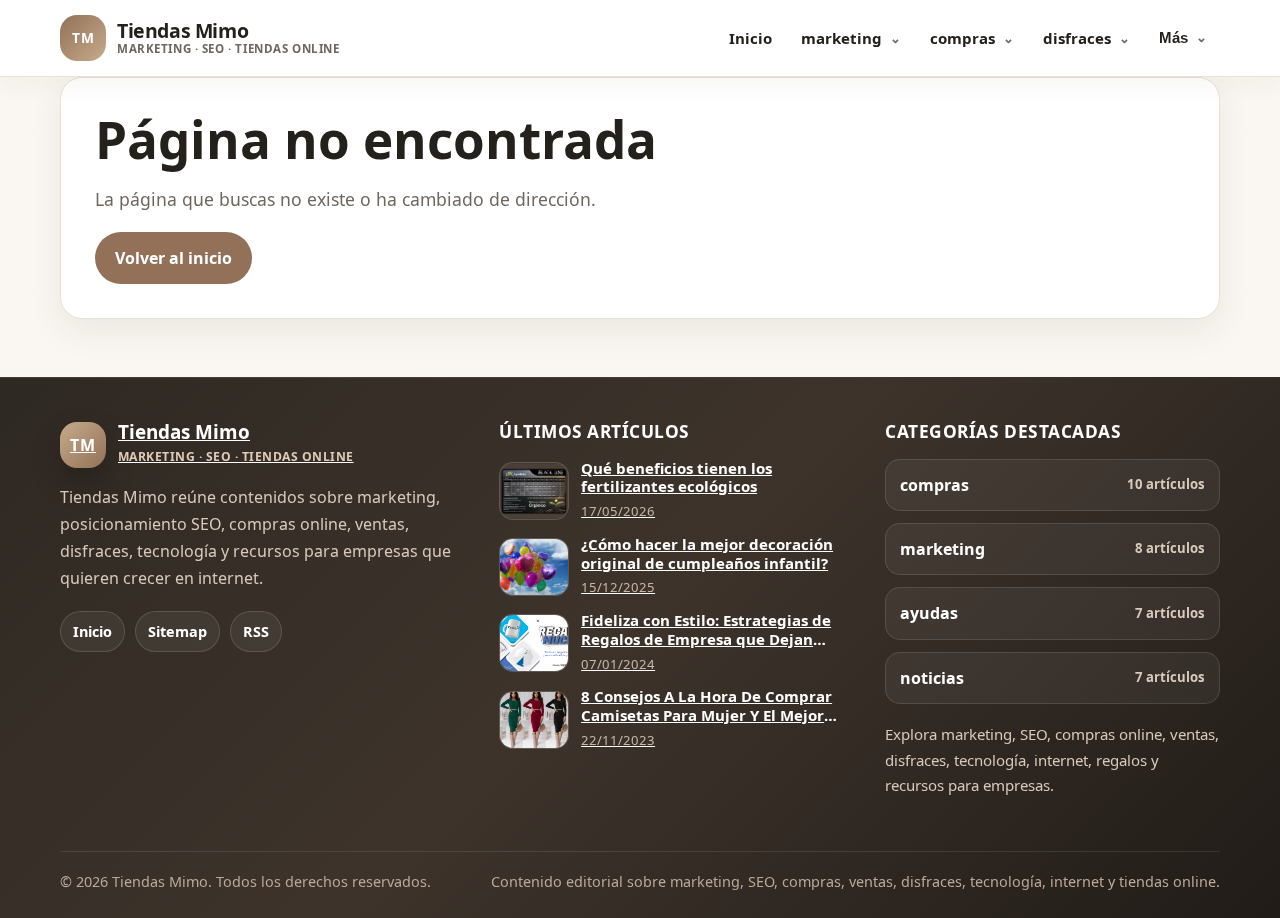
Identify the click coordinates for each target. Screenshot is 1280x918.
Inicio (750, 38)
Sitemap (177, 631)
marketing (841, 38)
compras (962, 38)
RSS (256, 631)
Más (1173, 37)
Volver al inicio (173, 258)
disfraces (1077, 38)
